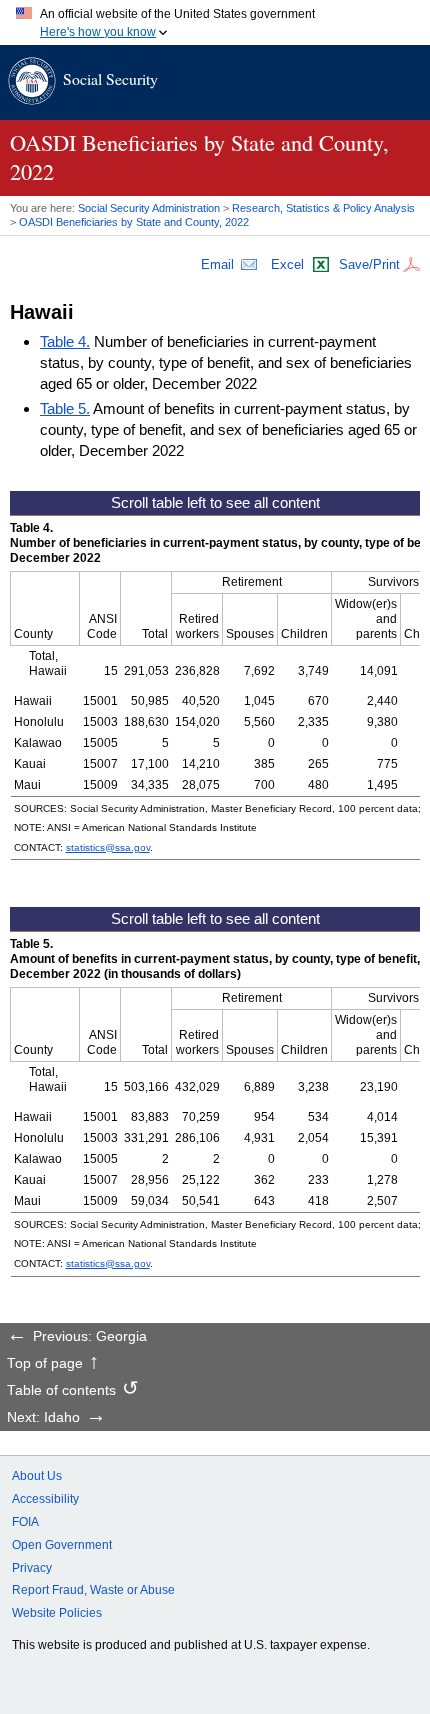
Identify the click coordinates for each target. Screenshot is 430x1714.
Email (217, 264)
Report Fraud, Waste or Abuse (93, 1590)
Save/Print (369, 264)
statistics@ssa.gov (108, 847)
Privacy (32, 1568)
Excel (287, 264)
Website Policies (57, 1613)
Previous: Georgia (90, 1337)
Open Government (62, 1545)
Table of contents (61, 1391)
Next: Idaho (43, 1418)
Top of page (45, 1364)
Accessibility (45, 1499)
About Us (37, 1476)
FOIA (25, 1522)
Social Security (110, 78)
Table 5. (65, 408)
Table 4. (65, 341)
